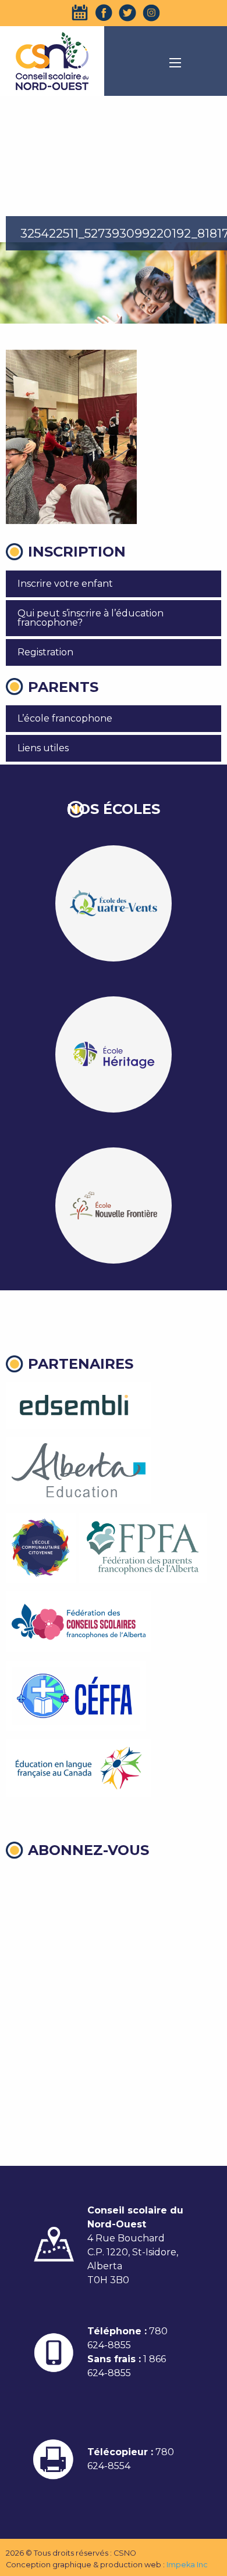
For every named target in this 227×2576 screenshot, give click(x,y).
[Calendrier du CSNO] (80, 13)
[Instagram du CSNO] (151, 13)
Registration (45, 652)
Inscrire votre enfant (65, 584)
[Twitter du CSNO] (127, 13)
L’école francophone (65, 718)
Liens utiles (43, 748)
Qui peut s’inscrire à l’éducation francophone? (91, 618)
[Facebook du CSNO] (104, 13)
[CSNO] (52, 61)
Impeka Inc (187, 2565)
